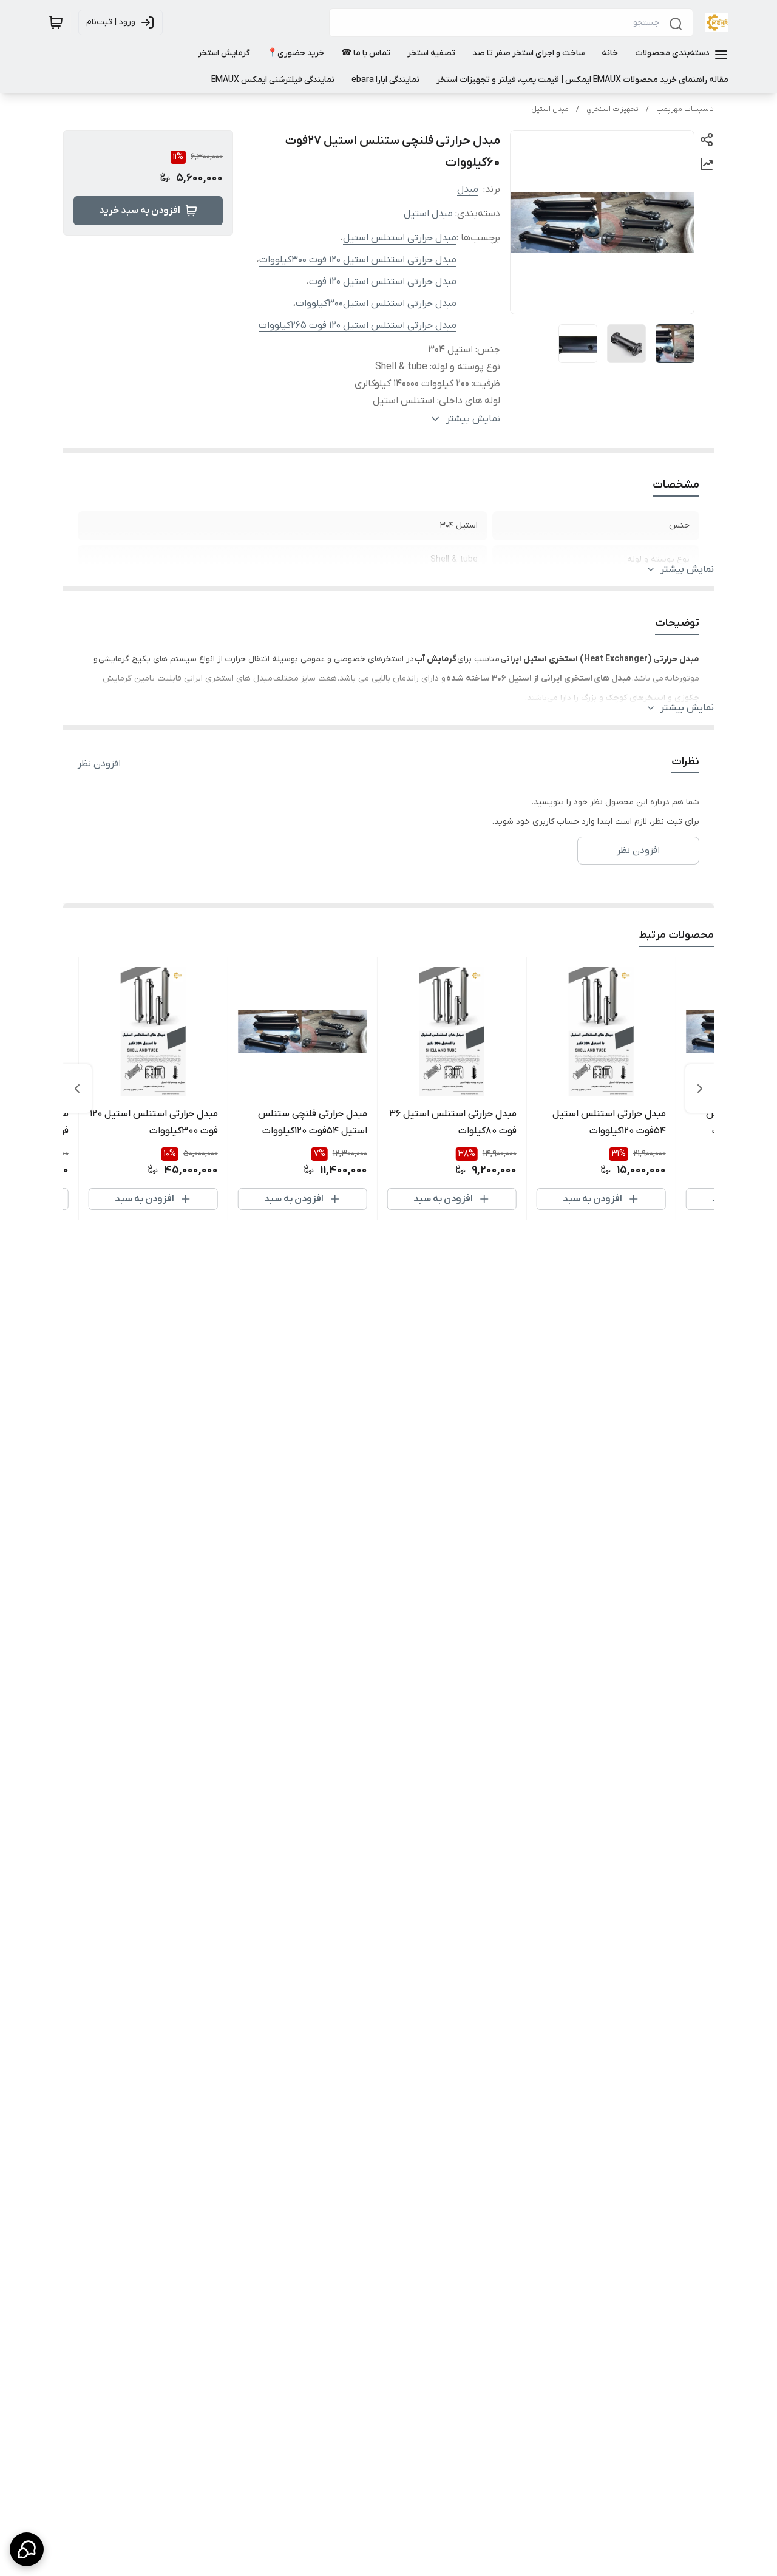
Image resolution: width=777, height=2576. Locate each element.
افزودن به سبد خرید (140, 211)
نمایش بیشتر (687, 569)
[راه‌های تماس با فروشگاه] (27, 2549)
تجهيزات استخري (612, 109)
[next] (77, 1089)
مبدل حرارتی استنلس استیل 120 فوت (383, 282)
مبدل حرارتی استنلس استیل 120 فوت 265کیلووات (358, 325)
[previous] (700, 1089)
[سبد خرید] (56, 22)
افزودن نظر (99, 764)
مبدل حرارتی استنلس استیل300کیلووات (376, 304)
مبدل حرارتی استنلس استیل (400, 238)
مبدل (468, 189)
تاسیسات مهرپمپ (685, 109)
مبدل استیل (550, 109)
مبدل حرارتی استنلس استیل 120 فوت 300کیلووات (358, 260)
